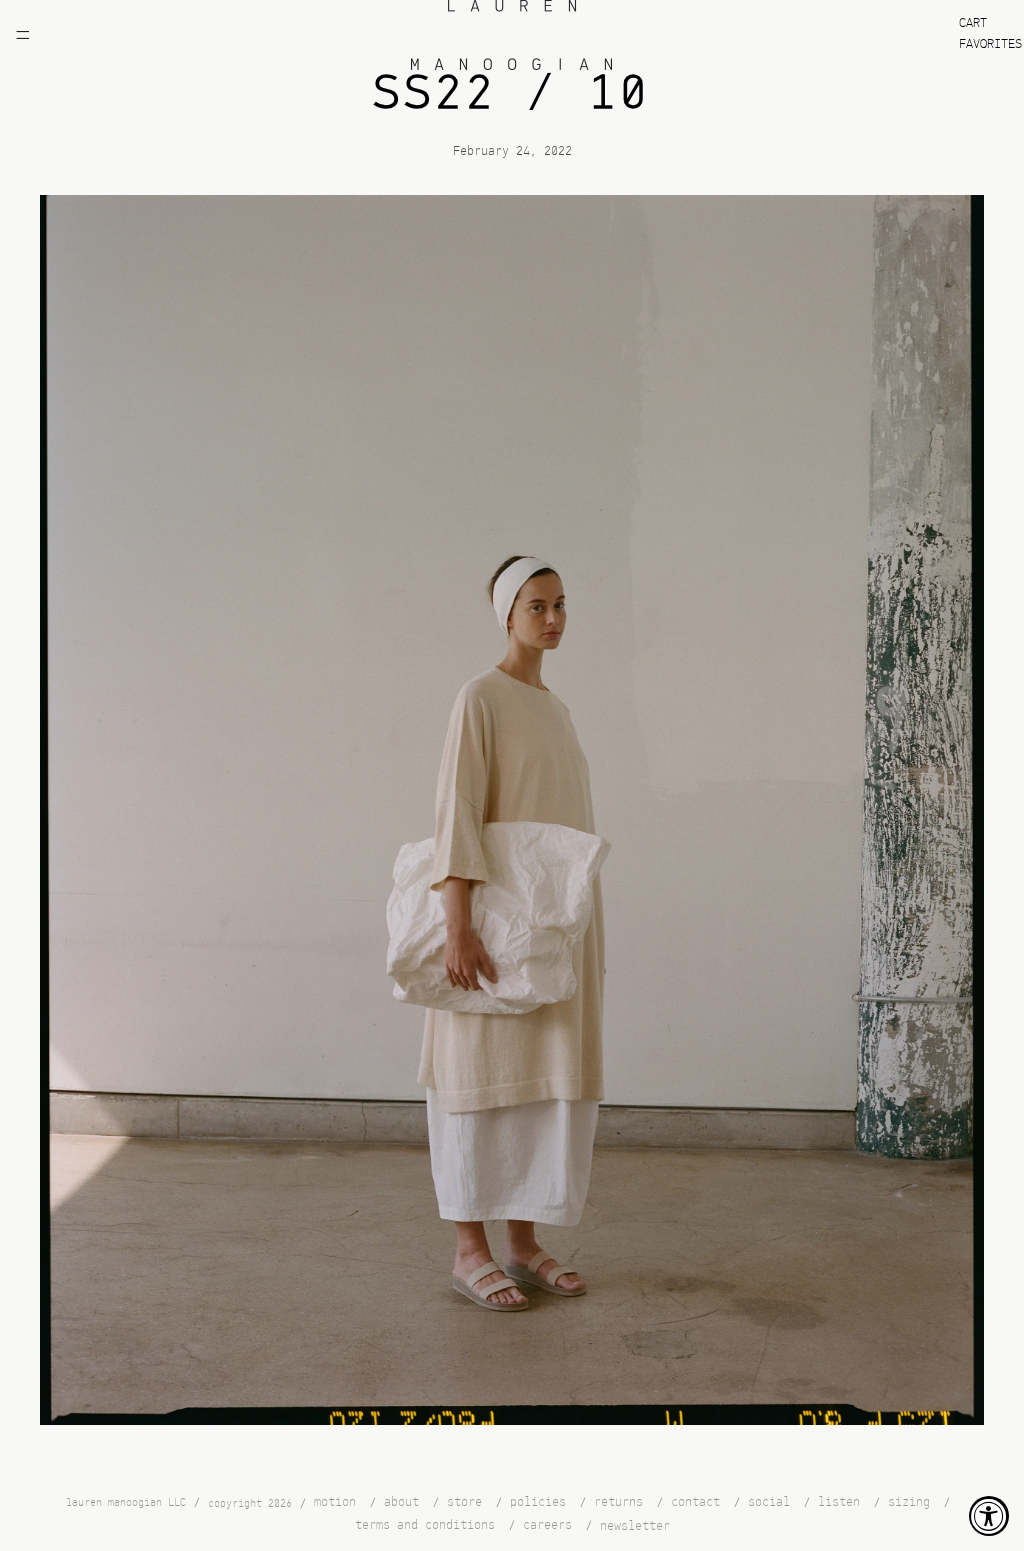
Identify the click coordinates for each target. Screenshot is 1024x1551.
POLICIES (538, 1502)
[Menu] (23, 35)
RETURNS (618, 1502)
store (464, 1502)
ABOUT (401, 1502)
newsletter (635, 1525)
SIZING (909, 1502)
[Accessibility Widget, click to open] (989, 1516)
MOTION (335, 1502)
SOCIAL (769, 1502)
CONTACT (695, 1502)
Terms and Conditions (425, 1524)
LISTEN (839, 1502)
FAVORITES (990, 44)
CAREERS (547, 1524)
